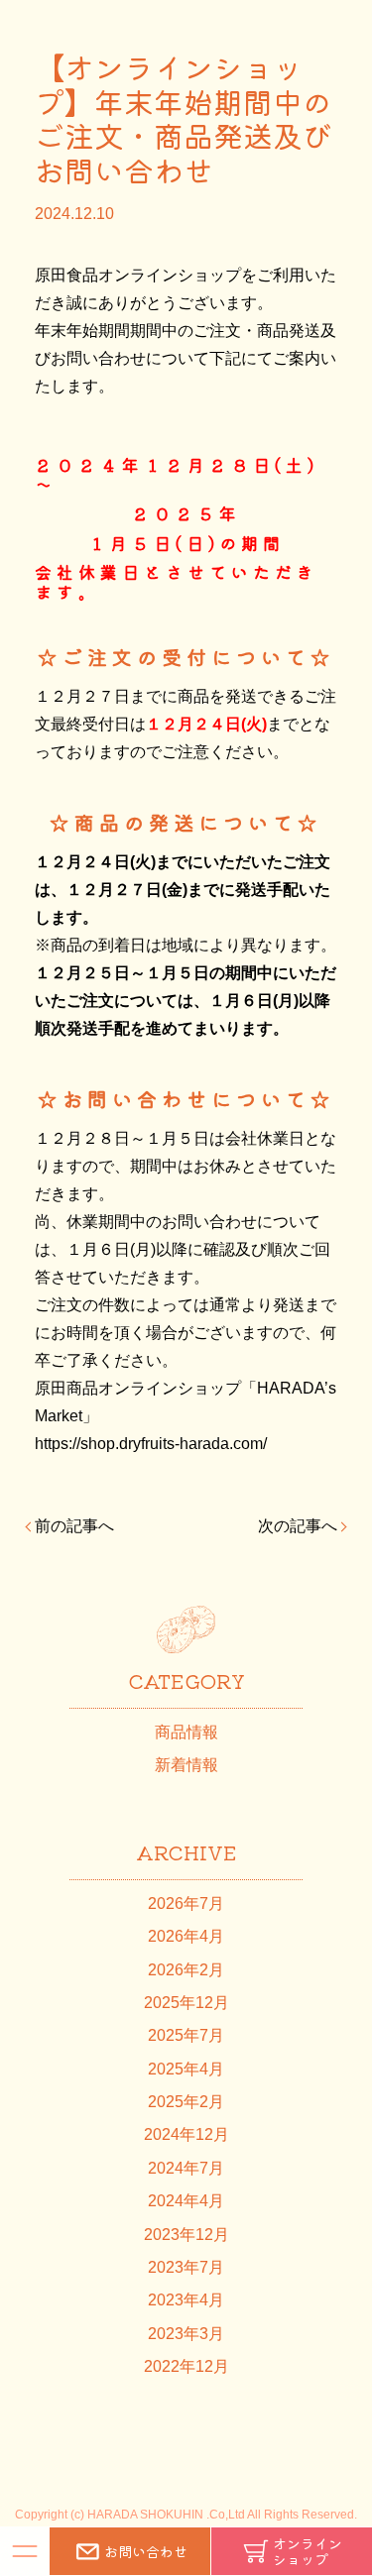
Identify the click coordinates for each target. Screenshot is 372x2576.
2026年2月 (186, 1970)
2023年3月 (186, 2334)
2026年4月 (186, 1936)
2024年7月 (186, 2168)
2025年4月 (186, 2069)
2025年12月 (186, 2003)
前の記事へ (74, 1526)
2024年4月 (186, 2201)
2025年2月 (186, 2102)
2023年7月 (186, 2267)
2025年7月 (186, 2035)
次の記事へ (298, 1526)
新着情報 (186, 1765)
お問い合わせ (146, 2551)
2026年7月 (186, 1904)
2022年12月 (186, 2366)
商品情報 (186, 1732)
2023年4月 (186, 2300)
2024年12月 (186, 2134)
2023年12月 (186, 2235)
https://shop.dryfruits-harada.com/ (151, 1444)
